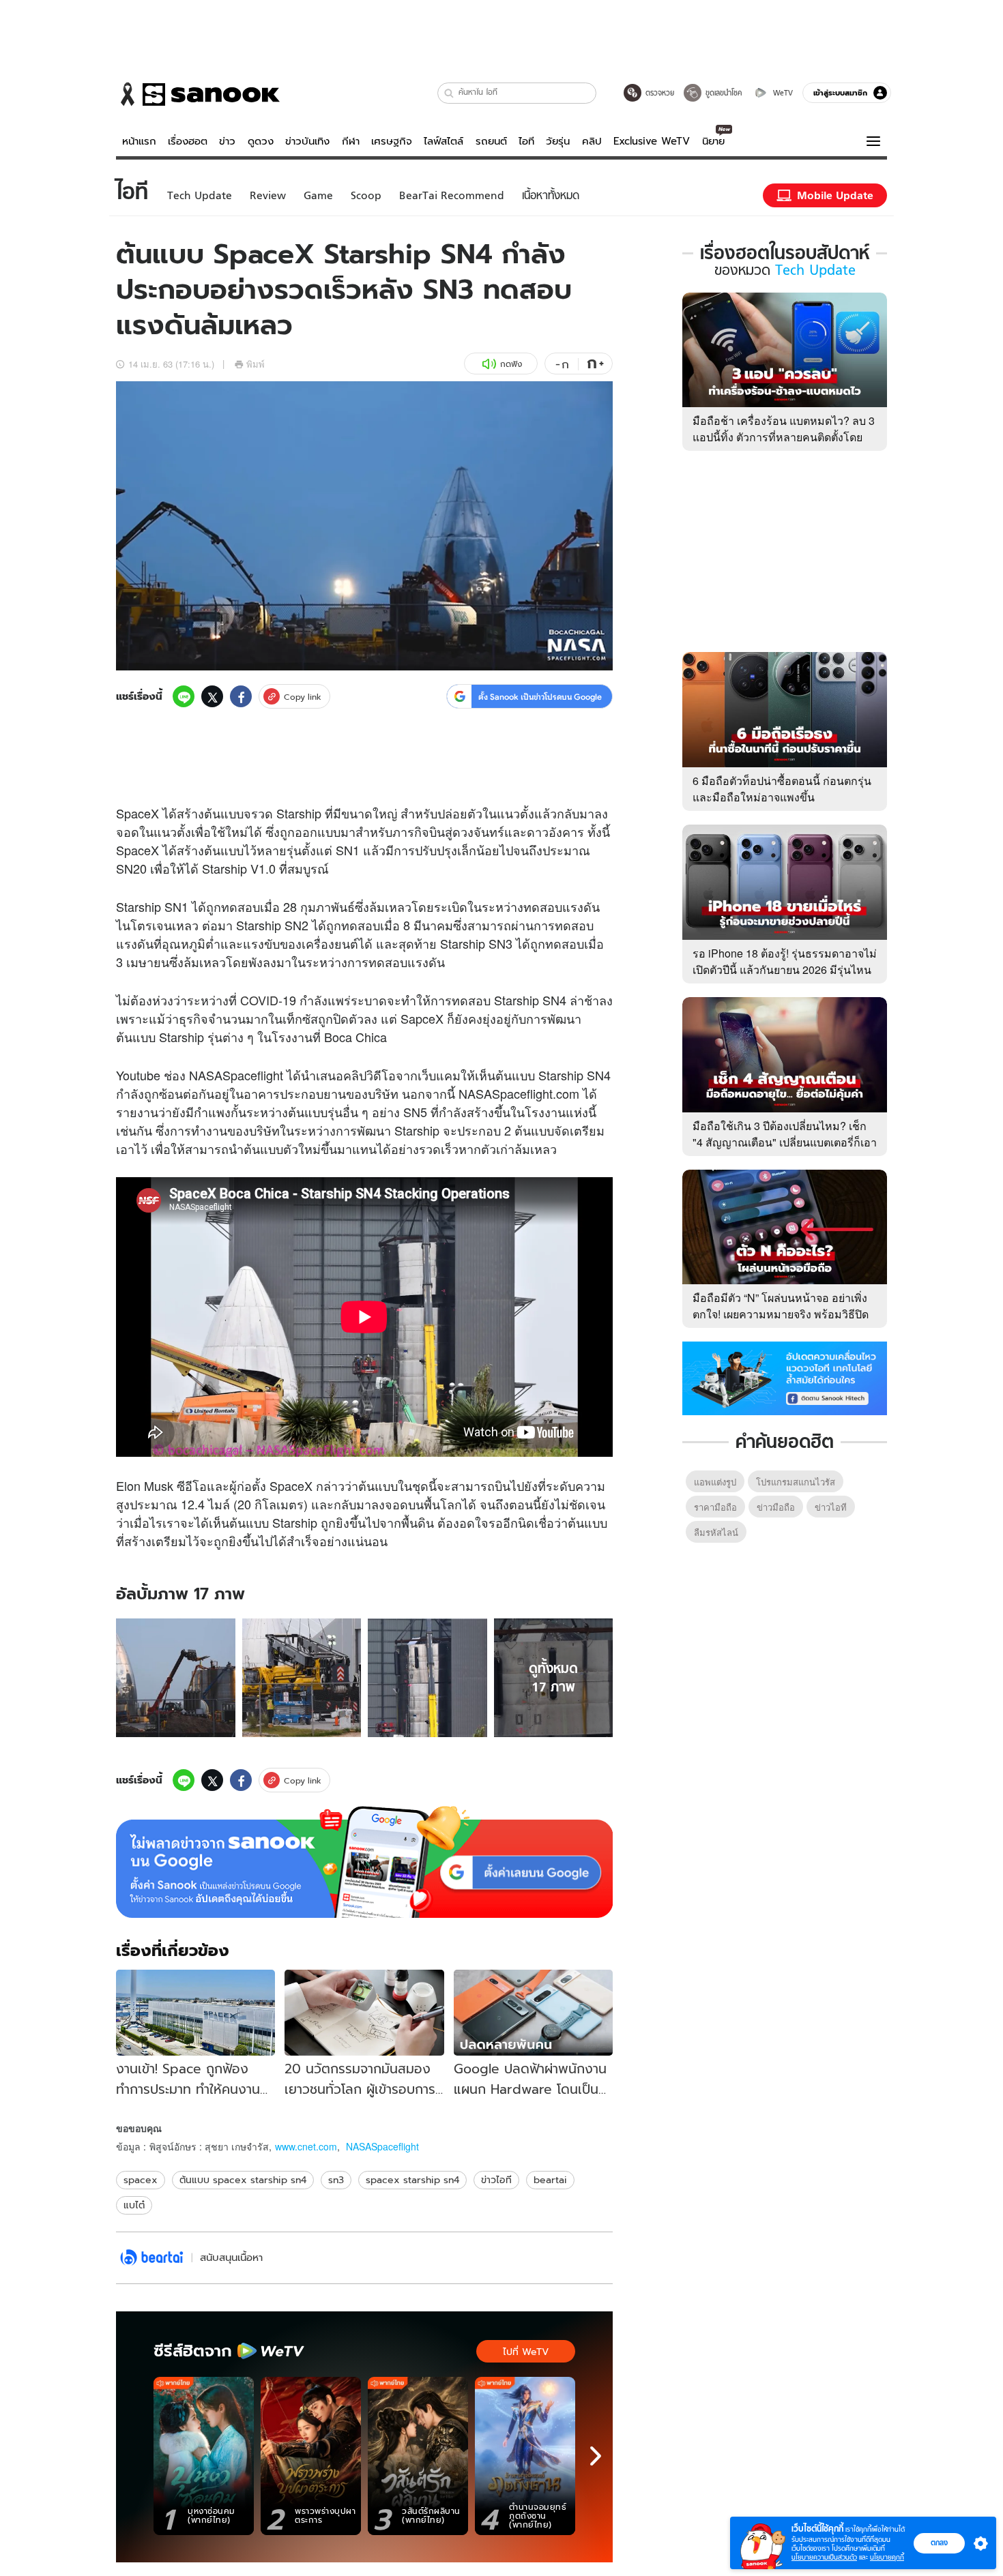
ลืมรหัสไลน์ (716, 1532)
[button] (449, 93)
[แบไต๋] (152, 2258)
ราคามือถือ (715, 1507)
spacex (141, 2180)
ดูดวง (261, 141)
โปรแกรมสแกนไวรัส (796, 1482)
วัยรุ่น (558, 141)
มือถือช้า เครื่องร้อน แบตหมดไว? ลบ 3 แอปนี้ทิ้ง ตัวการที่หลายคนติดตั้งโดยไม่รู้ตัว (784, 437)
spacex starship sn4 (412, 2180)
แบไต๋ (134, 2205)
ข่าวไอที (496, 2180)
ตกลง (939, 2543)
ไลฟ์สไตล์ (444, 141)
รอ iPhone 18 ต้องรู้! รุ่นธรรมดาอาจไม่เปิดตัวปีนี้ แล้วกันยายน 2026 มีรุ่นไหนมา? (785, 969)
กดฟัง (511, 364)
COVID (259, 1000)
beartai (550, 2180)
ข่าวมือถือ (776, 1507)
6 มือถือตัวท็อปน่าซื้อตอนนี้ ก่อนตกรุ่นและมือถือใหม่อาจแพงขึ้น (782, 789)
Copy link (303, 697)
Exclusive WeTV (652, 141)
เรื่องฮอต (188, 141)
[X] (212, 696)
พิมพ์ (256, 364)
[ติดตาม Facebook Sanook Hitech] (785, 1377)
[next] (596, 2456)
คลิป (592, 141)
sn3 (336, 2180)
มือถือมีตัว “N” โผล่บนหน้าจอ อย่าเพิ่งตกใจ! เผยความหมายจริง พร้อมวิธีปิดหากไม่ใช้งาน (781, 1314)
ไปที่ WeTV (526, 2352)
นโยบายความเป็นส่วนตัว (824, 2557)
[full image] (176, 1678)
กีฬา (351, 141)
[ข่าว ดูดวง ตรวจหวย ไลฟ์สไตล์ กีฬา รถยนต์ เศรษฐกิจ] (198, 94)
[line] (184, 696)
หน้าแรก (139, 141)
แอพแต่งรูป (715, 1482)
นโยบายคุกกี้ (887, 2557)
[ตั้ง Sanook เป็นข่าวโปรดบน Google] (364, 1862)
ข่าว (227, 141)
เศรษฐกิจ (392, 141)
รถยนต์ (491, 141)
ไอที (526, 141)
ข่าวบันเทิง (307, 141)
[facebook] (241, 696)
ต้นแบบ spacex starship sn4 (243, 2180)
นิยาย (713, 141)
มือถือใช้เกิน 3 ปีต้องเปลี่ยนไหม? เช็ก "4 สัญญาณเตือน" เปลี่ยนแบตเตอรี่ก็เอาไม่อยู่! (785, 1142)
